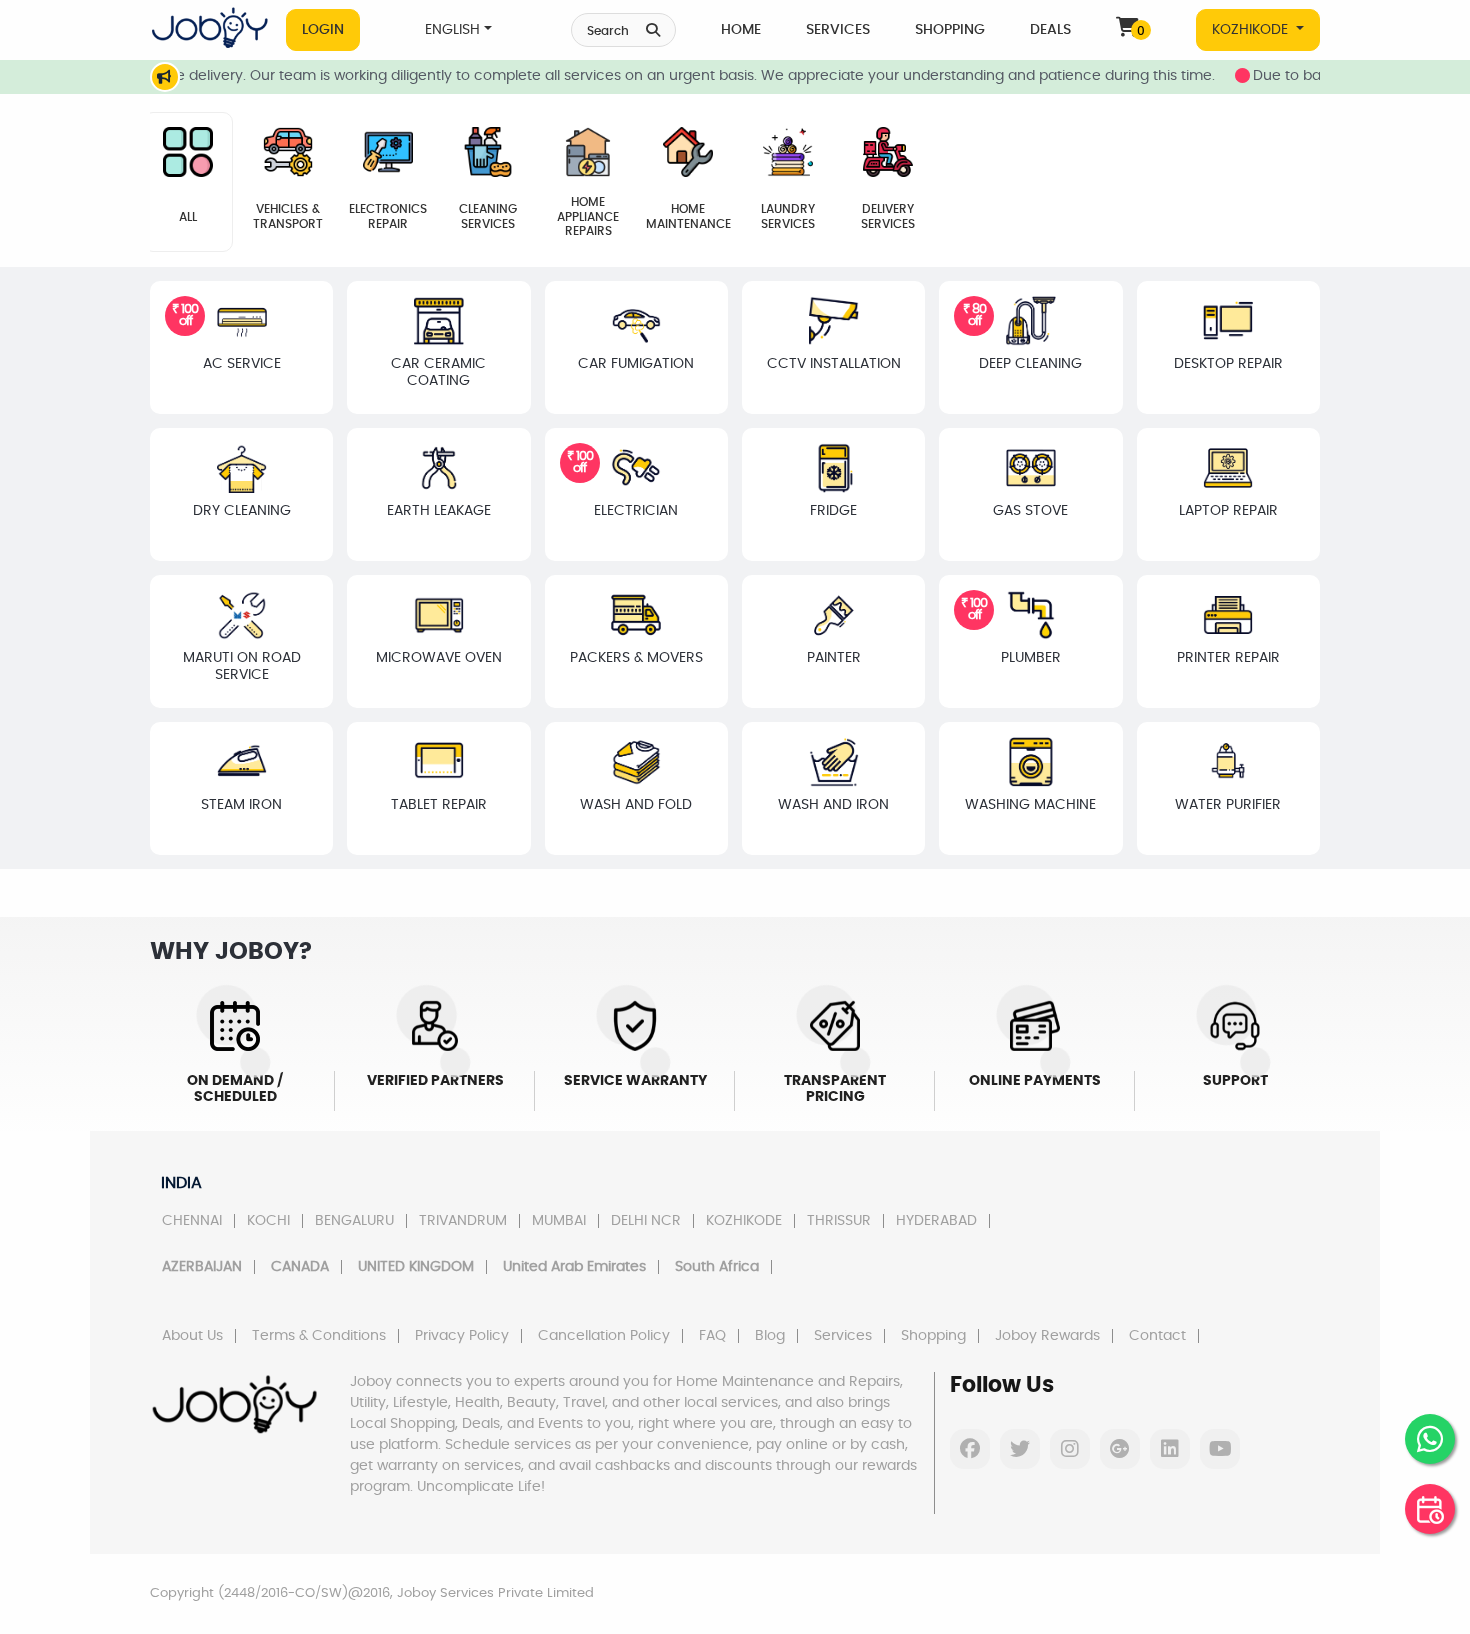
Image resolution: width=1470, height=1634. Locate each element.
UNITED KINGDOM (416, 1267)
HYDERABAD (936, 1221)
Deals (1050, 30)
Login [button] (323, 30)
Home (741, 30)
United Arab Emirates (574, 1267)
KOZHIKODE (1252, 30)
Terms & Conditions (319, 1336)
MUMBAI (559, 1221)
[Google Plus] (1120, 1449)
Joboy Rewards (1047, 1336)
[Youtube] (1220, 1449)
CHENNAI (192, 1221)
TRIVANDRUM (463, 1221)
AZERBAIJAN (202, 1267)
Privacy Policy (462, 1336)
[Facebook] (970, 1449)
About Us (192, 1336)
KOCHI (268, 1221)
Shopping (950, 30)
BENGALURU (354, 1221)
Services (838, 30)
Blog (770, 1336)
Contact (1157, 1336)
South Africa (717, 1267)
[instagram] (1070, 1449)
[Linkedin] (1170, 1449)
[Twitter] (1020, 1449)
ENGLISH (452, 30)
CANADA (300, 1267)
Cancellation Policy (604, 1336)
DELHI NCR (646, 1221)
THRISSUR (839, 1221)
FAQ (712, 1336)
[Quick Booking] (1430, 1509)
